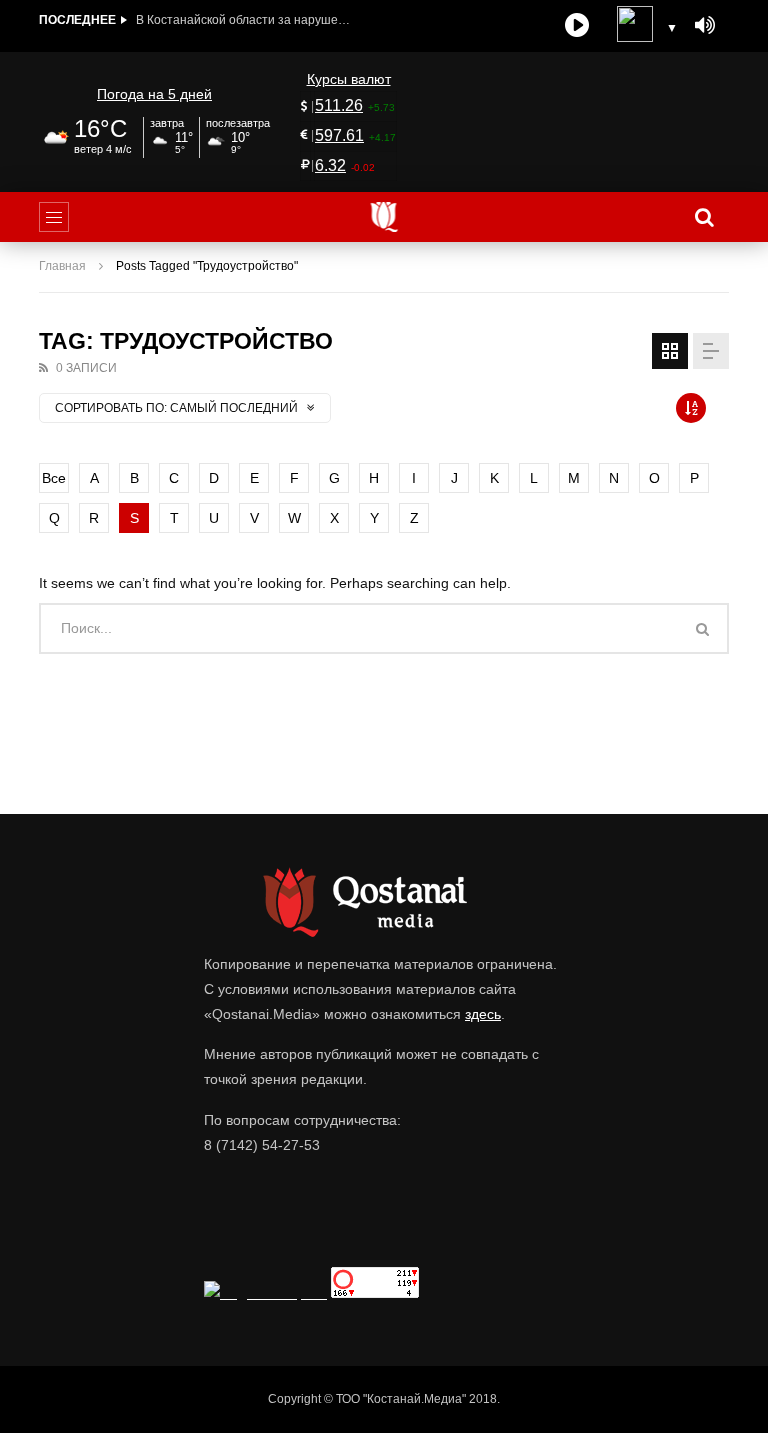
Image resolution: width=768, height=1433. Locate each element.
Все (54, 478)
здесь (483, 1014)
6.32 (330, 165)
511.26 (339, 105)
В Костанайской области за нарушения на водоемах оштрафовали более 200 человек (246, 20)
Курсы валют (349, 79)
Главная (62, 266)
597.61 (339, 135)
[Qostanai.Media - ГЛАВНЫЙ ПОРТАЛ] (384, 217)
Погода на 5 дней (154, 94)
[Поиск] (704, 217)
